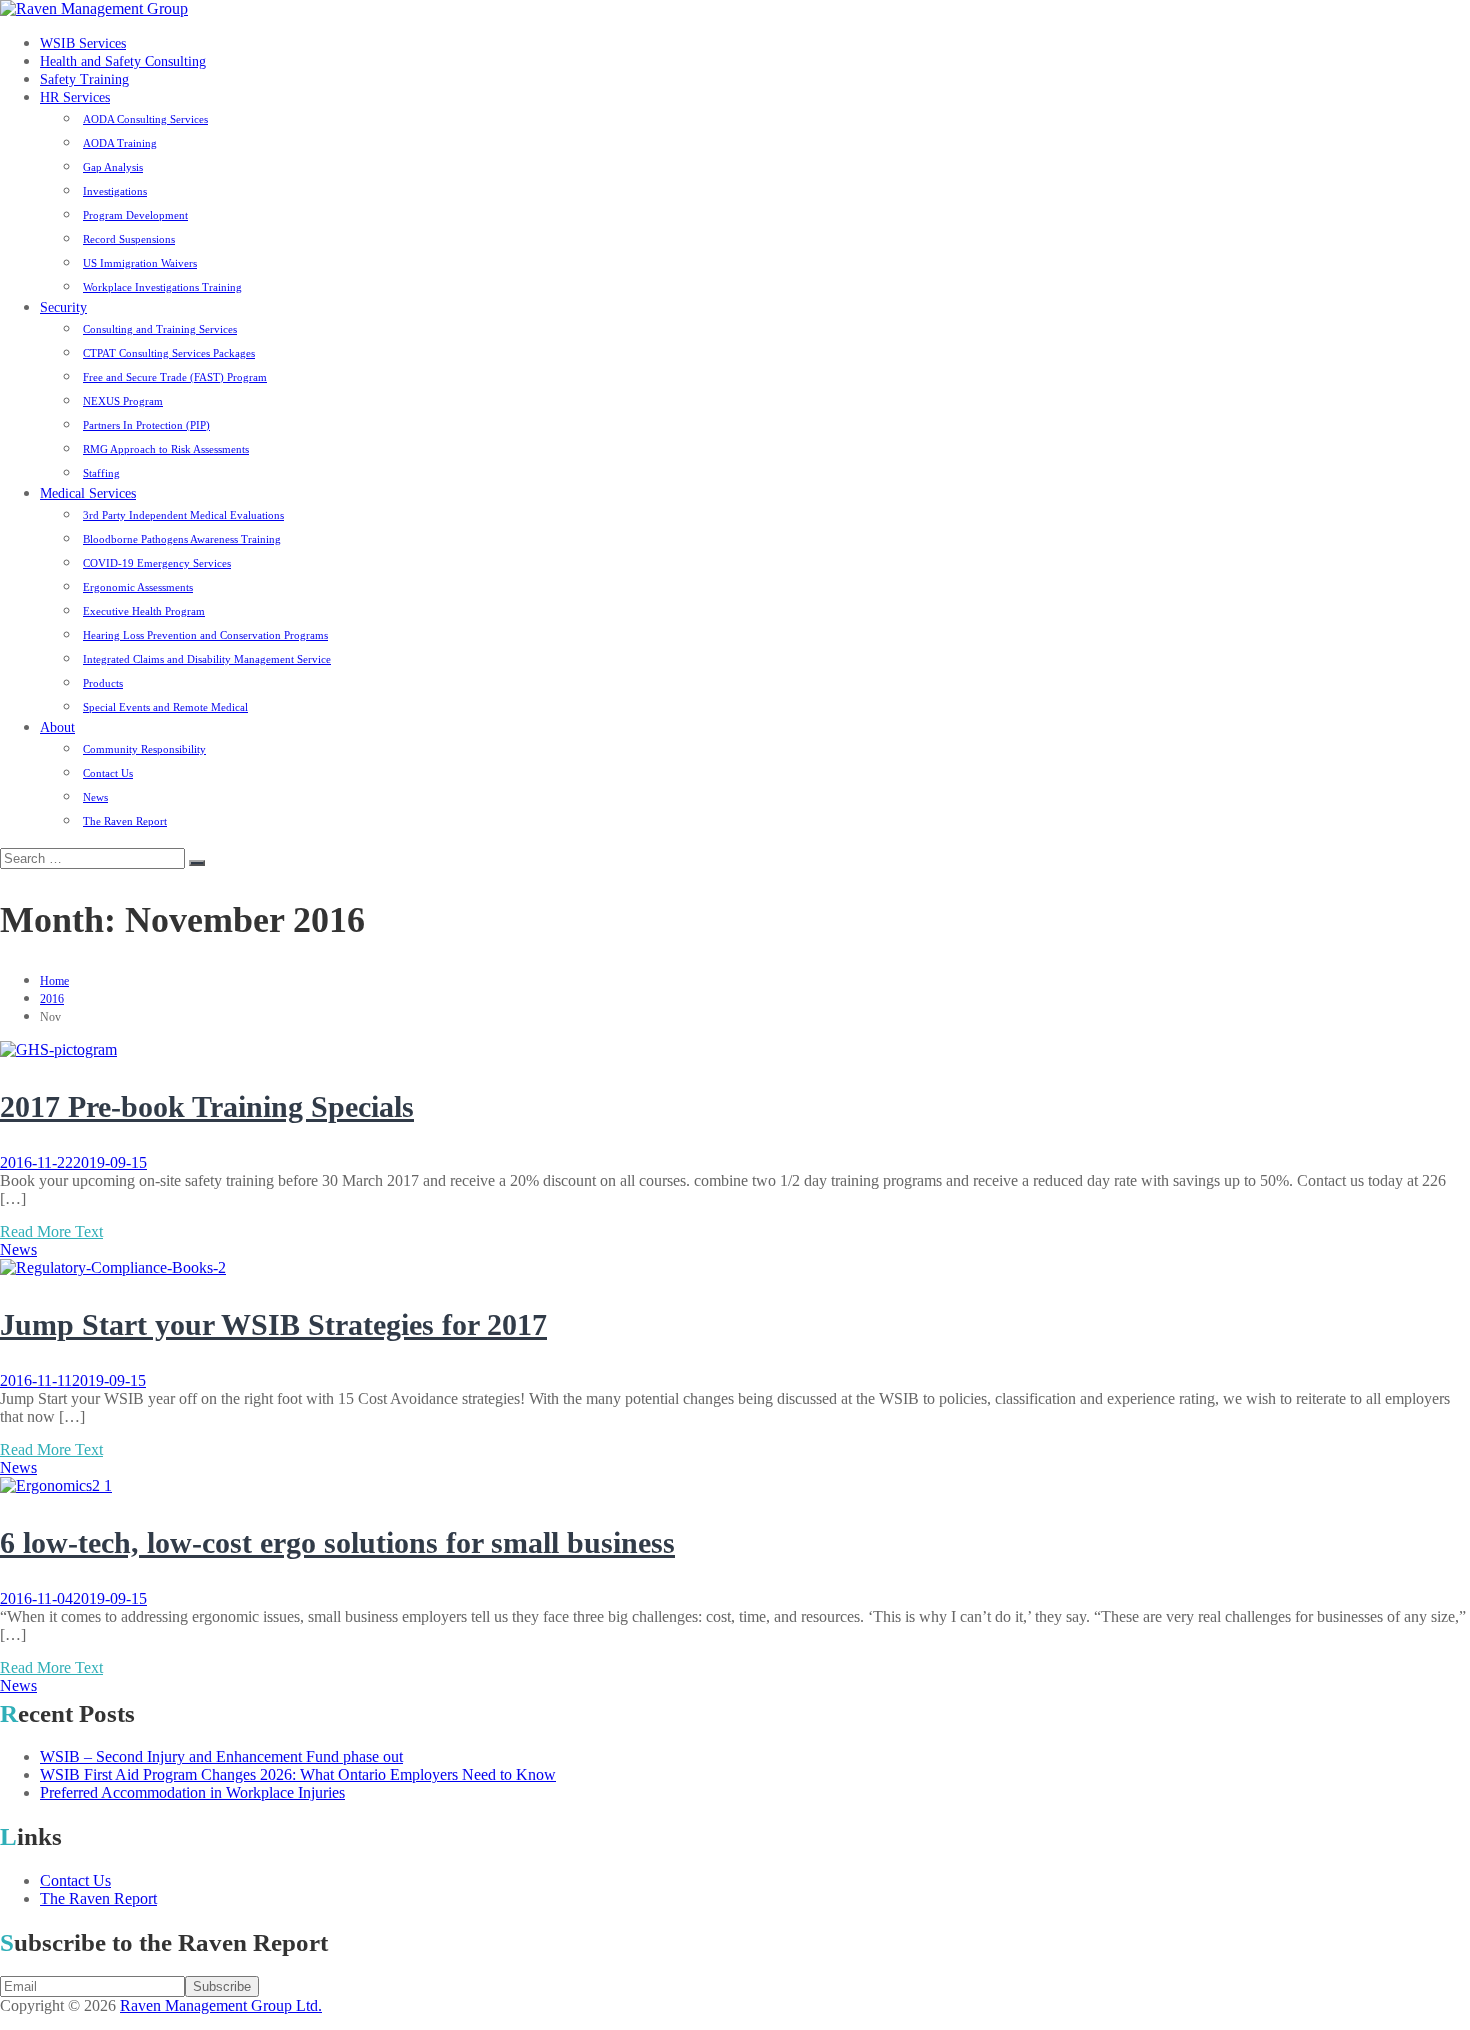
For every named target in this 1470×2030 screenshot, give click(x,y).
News (95, 797)
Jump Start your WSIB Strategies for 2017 (273, 1324)
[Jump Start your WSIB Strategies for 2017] (113, 1267)
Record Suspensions (129, 239)
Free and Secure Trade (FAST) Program (175, 377)
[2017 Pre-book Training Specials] (58, 1049)
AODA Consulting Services (145, 119)
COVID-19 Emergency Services (157, 563)
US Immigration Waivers (140, 263)
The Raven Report (125, 821)
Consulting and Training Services (160, 329)
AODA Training (120, 143)
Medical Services (88, 493)
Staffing (101, 473)
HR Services (75, 97)
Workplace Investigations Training (162, 287)
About (57, 727)
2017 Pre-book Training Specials (207, 1106)
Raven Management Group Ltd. (221, 2005)
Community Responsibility (144, 749)
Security (63, 307)
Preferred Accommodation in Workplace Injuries (192, 1792)
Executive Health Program (144, 611)
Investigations (115, 191)
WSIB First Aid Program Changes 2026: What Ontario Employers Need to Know (298, 1774)
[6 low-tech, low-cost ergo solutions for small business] (56, 1485)
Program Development (135, 215)
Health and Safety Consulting (123, 61)
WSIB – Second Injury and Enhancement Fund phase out (221, 1756)
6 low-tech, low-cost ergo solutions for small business (337, 1542)
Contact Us (108, 773)
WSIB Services (83, 43)
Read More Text (51, 1231)
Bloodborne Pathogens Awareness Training (182, 539)
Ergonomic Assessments (138, 587)
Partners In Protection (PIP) (146, 425)
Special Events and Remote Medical (165, 707)
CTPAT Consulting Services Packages (169, 353)
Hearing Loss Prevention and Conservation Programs (205, 635)
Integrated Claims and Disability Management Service (207, 659)
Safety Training (84, 79)
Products (103, 683)
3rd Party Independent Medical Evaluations (183, 515)
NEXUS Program (123, 401)
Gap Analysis (113, 167)
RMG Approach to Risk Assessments (166, 449)
